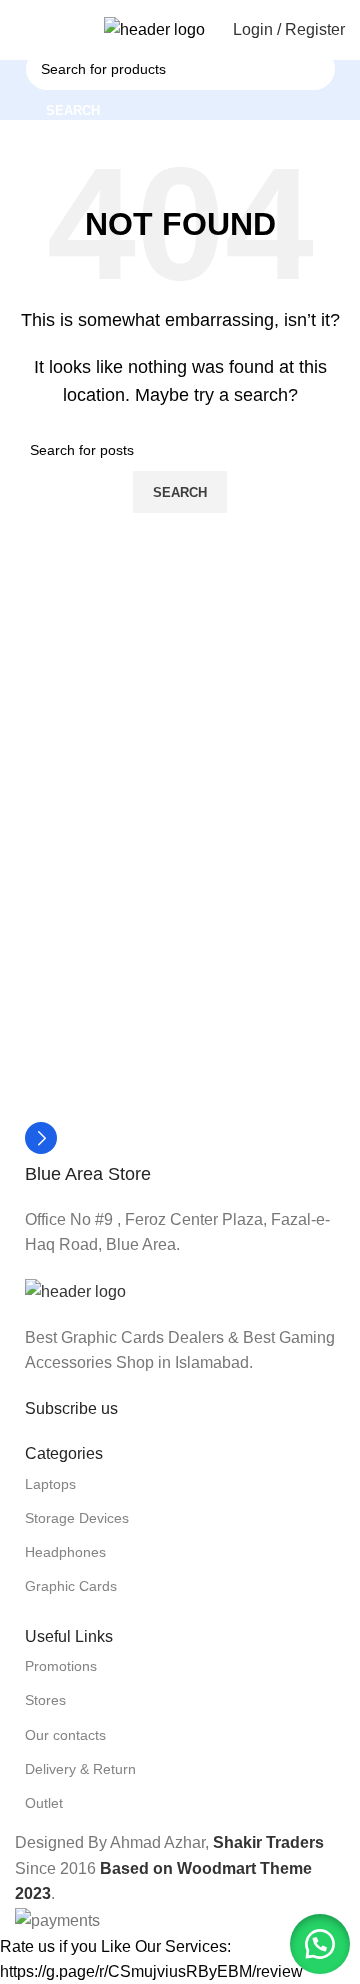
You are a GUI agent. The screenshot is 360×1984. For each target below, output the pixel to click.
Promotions (61, 1666)
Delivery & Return (80, 1769)
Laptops (50, 1484)
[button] (320, 1944)
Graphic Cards (71, 1586)
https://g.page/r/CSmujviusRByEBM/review (151, 1971)
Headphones (65, 1552)
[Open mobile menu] (23, 30)
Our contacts (65, 1735)
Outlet (44, 1803)
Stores (45, 1700)
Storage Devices (77, 1518)
